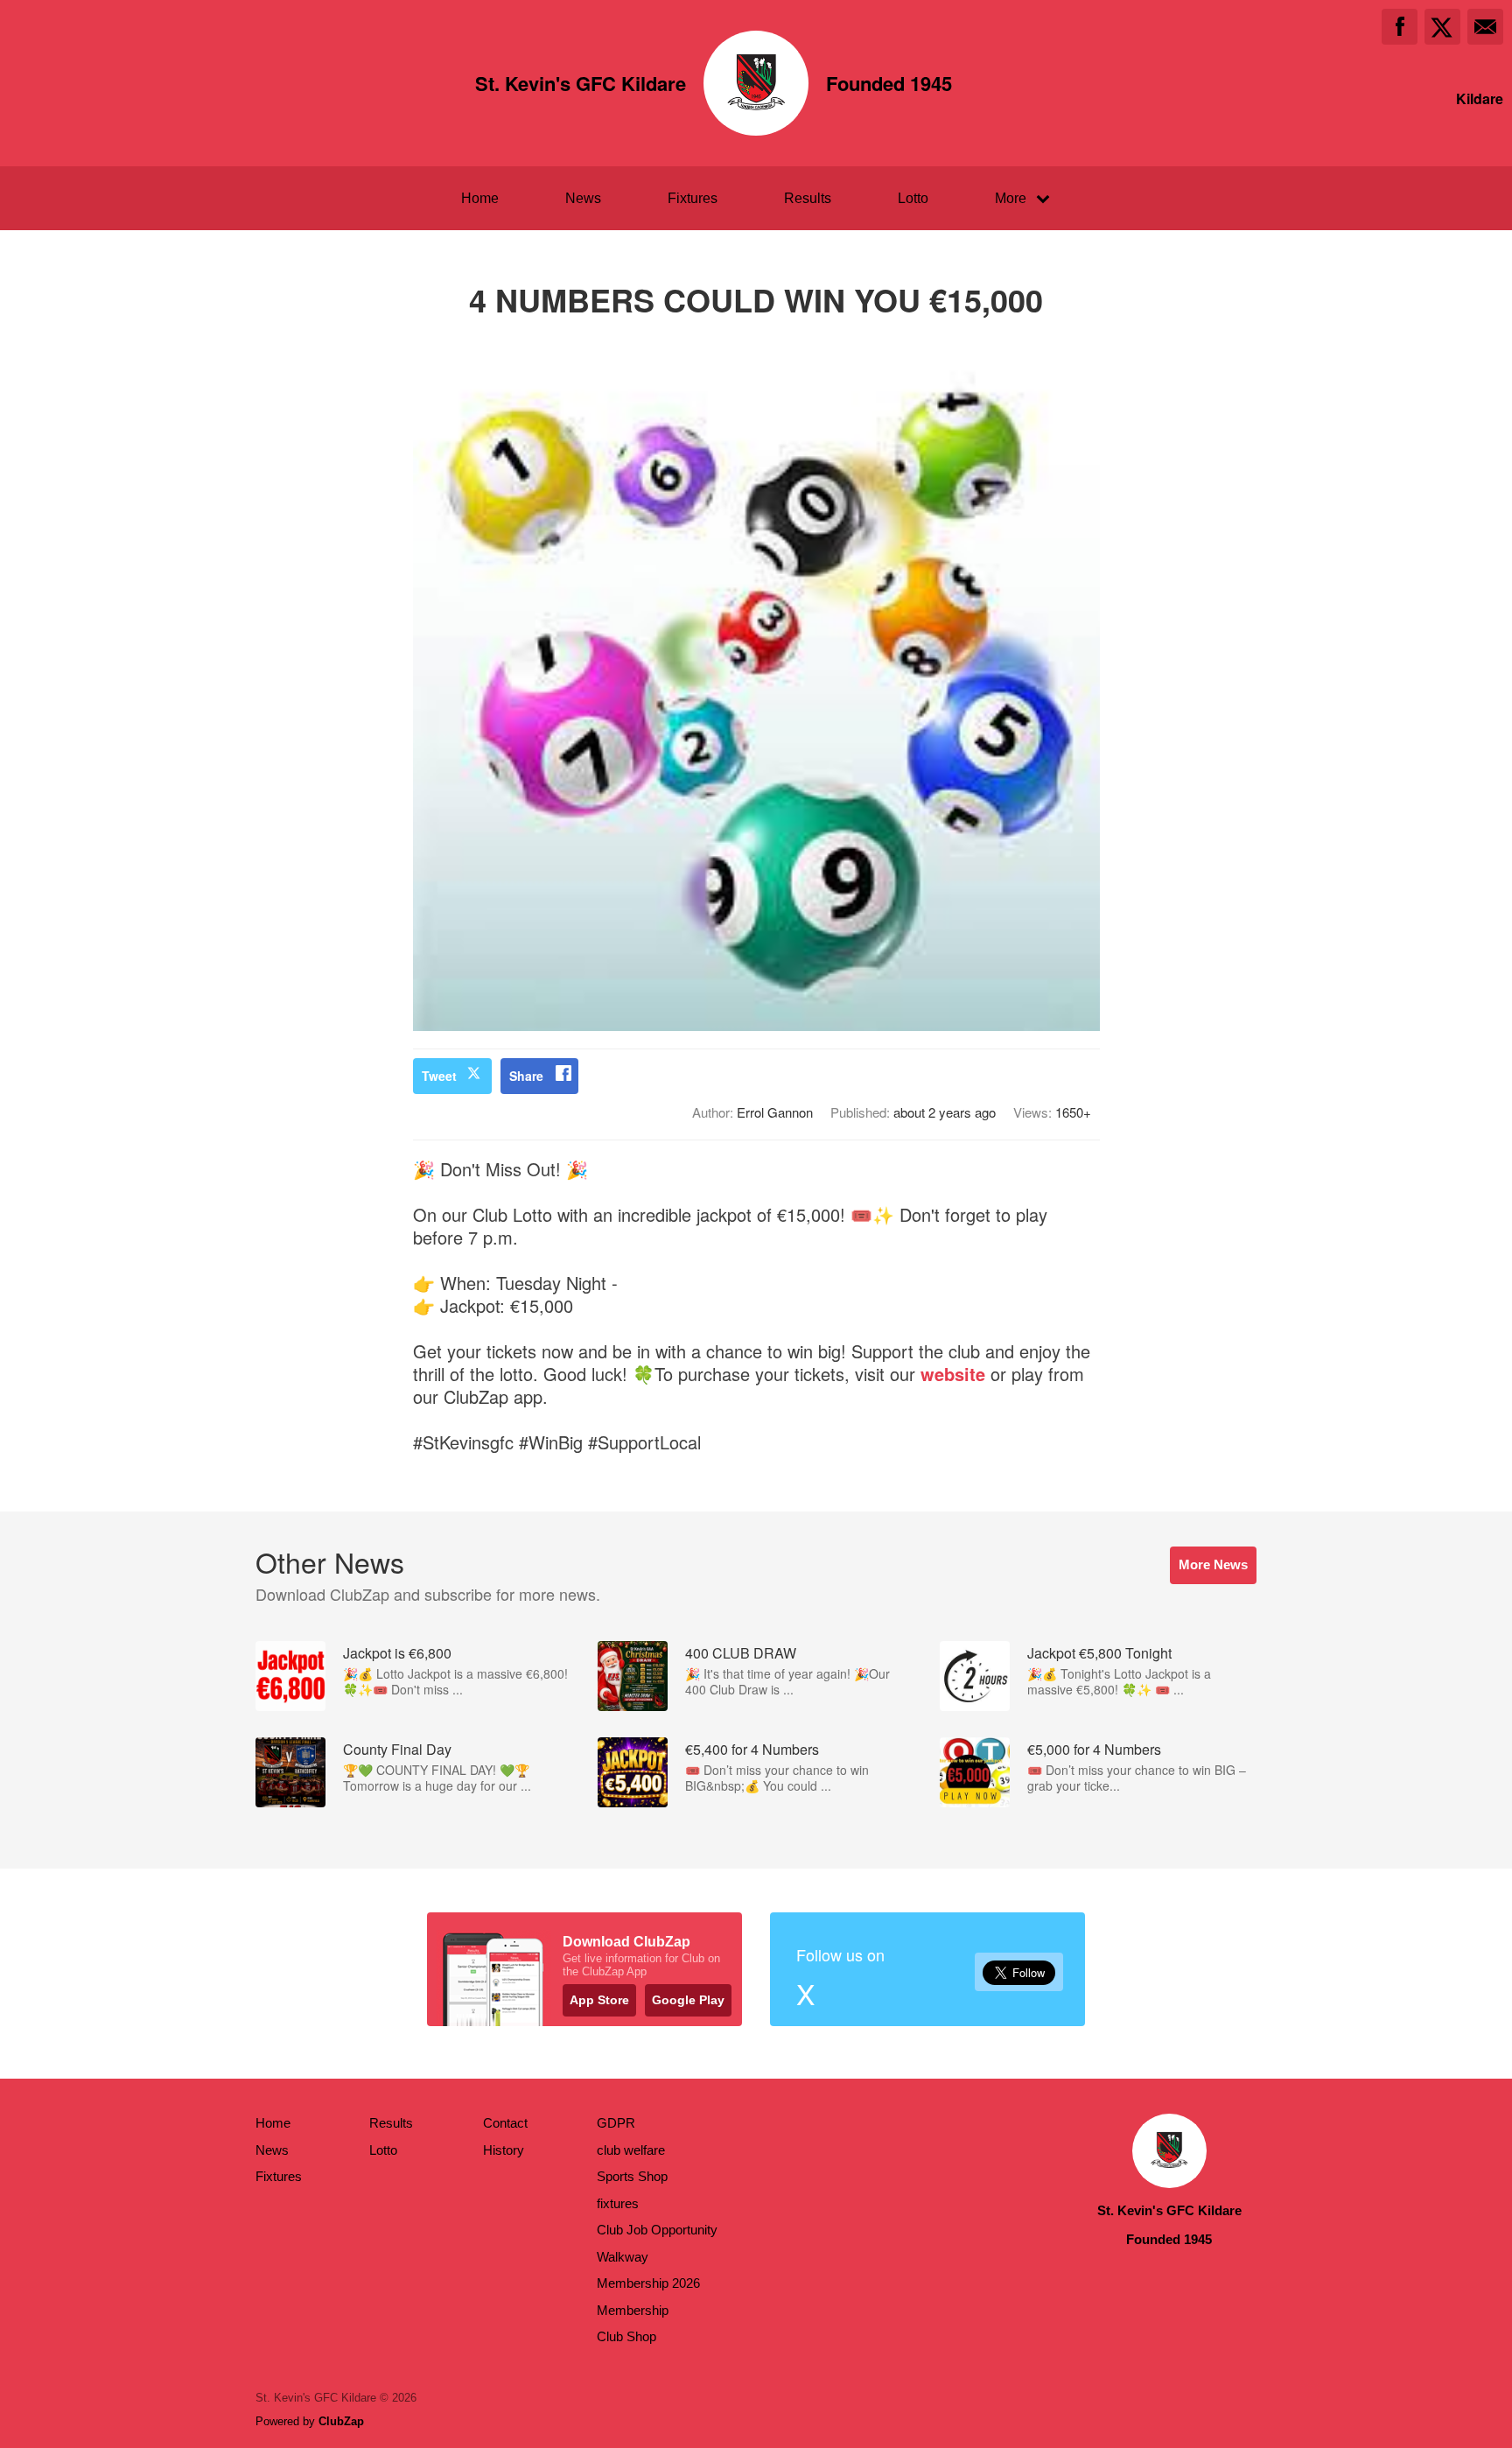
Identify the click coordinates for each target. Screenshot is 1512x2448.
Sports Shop (632, 2176)
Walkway (623, 2257)
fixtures (618, 2203)
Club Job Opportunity (657, 2230)
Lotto (913, 198)
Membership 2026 (648, 2283)
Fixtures (693, 198)
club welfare (631, 2150)
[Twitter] (1442, 27)
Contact (505, 2123)
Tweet (439, 1076)
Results (808, 198)
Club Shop (626, 2336)
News (583, 198)
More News (1213, 1564)
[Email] (1485, 27)
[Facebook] (1400, 27)
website (953, 1374)
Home (480, 198)
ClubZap (341, 2421)
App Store (599, 2000)
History (504, 2150)
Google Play (688, 2000)
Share (526, 1076)
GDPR (616, 2123)
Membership (633, 2310)
